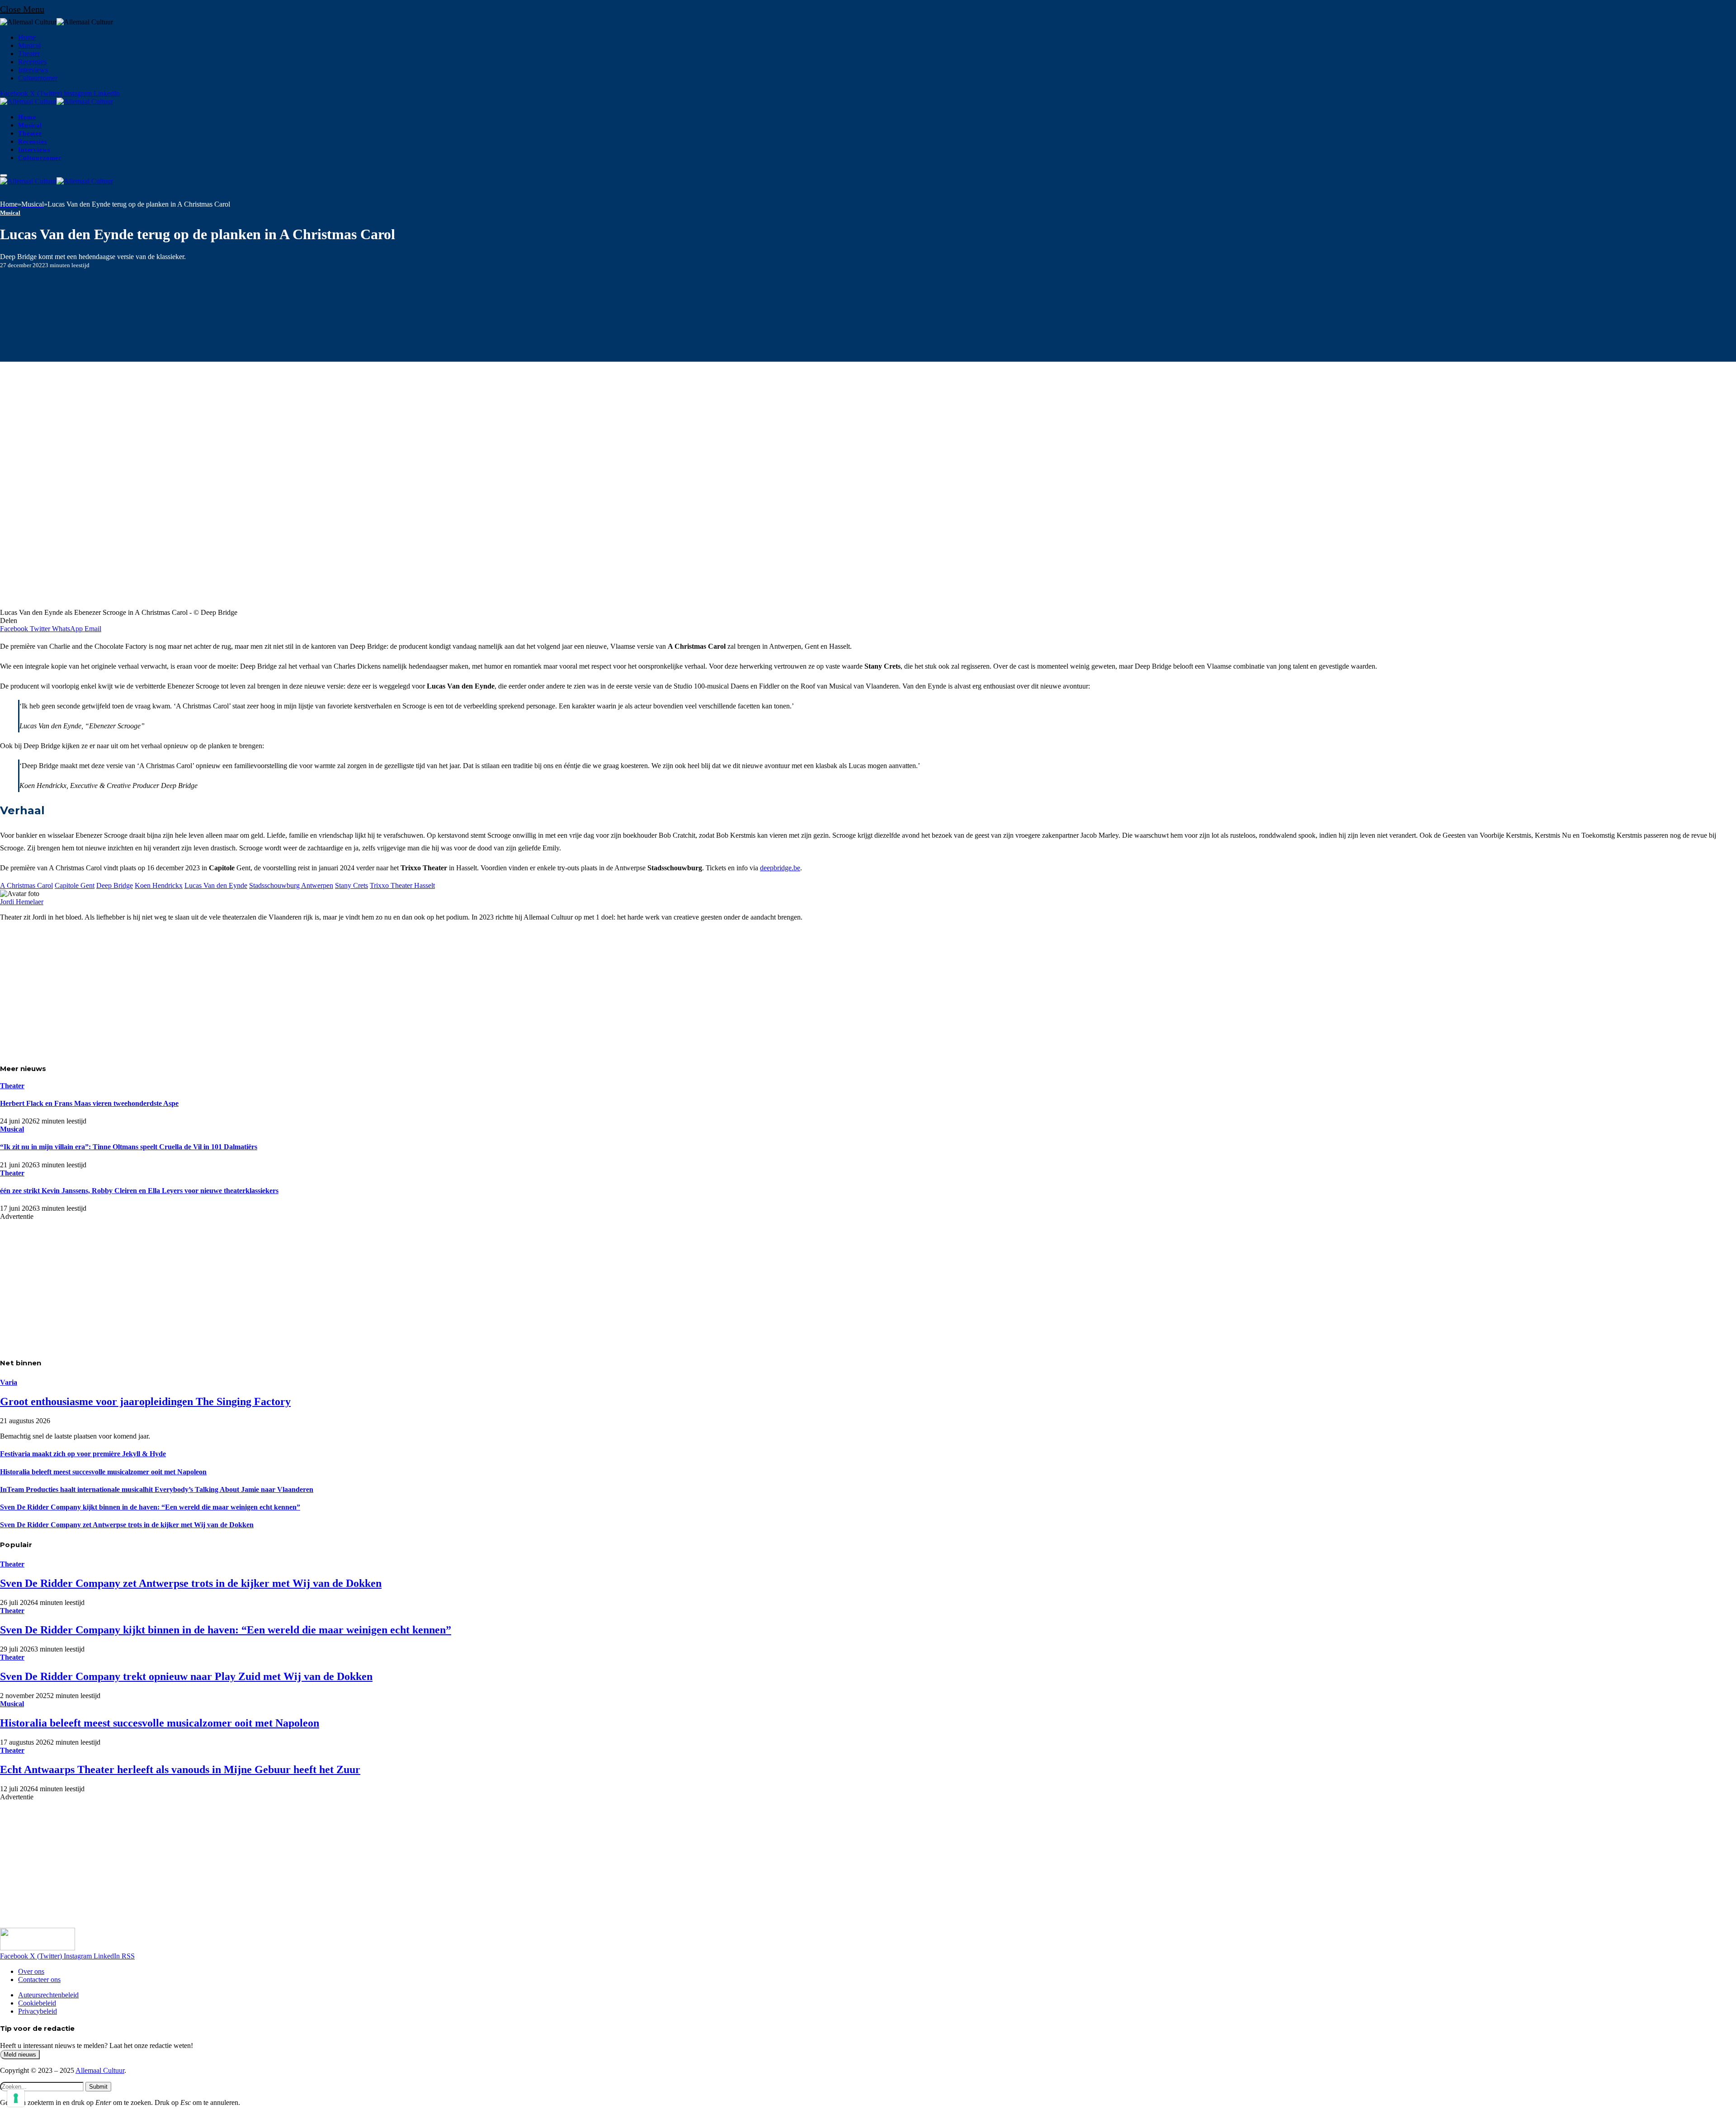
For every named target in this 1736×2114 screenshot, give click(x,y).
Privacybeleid (38, 2011)
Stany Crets (351, 885)
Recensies (32, 62)
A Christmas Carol (26, 885)
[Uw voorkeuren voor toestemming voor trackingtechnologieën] (16, 2098)
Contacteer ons (39, 1980)
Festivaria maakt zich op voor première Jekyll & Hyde (83, 1454)
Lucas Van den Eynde (216, 885)
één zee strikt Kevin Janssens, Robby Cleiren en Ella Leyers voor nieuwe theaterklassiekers (139, 1191)
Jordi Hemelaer (22, 902)
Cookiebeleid (37, 2003)
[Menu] (4, 175)
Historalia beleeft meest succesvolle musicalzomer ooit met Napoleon (103, 1472)
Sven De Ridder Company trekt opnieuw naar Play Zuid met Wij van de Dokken (186, 1676)
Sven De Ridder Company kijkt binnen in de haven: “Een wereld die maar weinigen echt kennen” (150, 1507)
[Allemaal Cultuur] (57, 101)
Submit (98, 2087)
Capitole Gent (75, 885)
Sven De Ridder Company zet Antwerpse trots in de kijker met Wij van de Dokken (127, 1525)
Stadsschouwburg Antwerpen (291, 885)
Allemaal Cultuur (100, 2070)
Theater (29, 54)
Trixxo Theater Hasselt (402, 885)
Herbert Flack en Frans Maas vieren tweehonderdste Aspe (89, 1103)
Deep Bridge (115, 885)
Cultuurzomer (38, 78)
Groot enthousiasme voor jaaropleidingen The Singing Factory (145, 1401)
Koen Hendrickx (159, 885)
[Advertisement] (271, 992)
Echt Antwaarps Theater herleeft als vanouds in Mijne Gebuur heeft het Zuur (180, 1770)
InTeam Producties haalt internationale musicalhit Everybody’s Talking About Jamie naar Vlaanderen (157, 1489)
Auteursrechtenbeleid (48, 1995)
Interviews (33, 70)
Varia (9, 1382)
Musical (29, 45)
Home (27, 37)
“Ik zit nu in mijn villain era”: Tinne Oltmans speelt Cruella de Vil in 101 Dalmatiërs (129, 1147)
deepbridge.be (780, 868)
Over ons (31, 1971)
